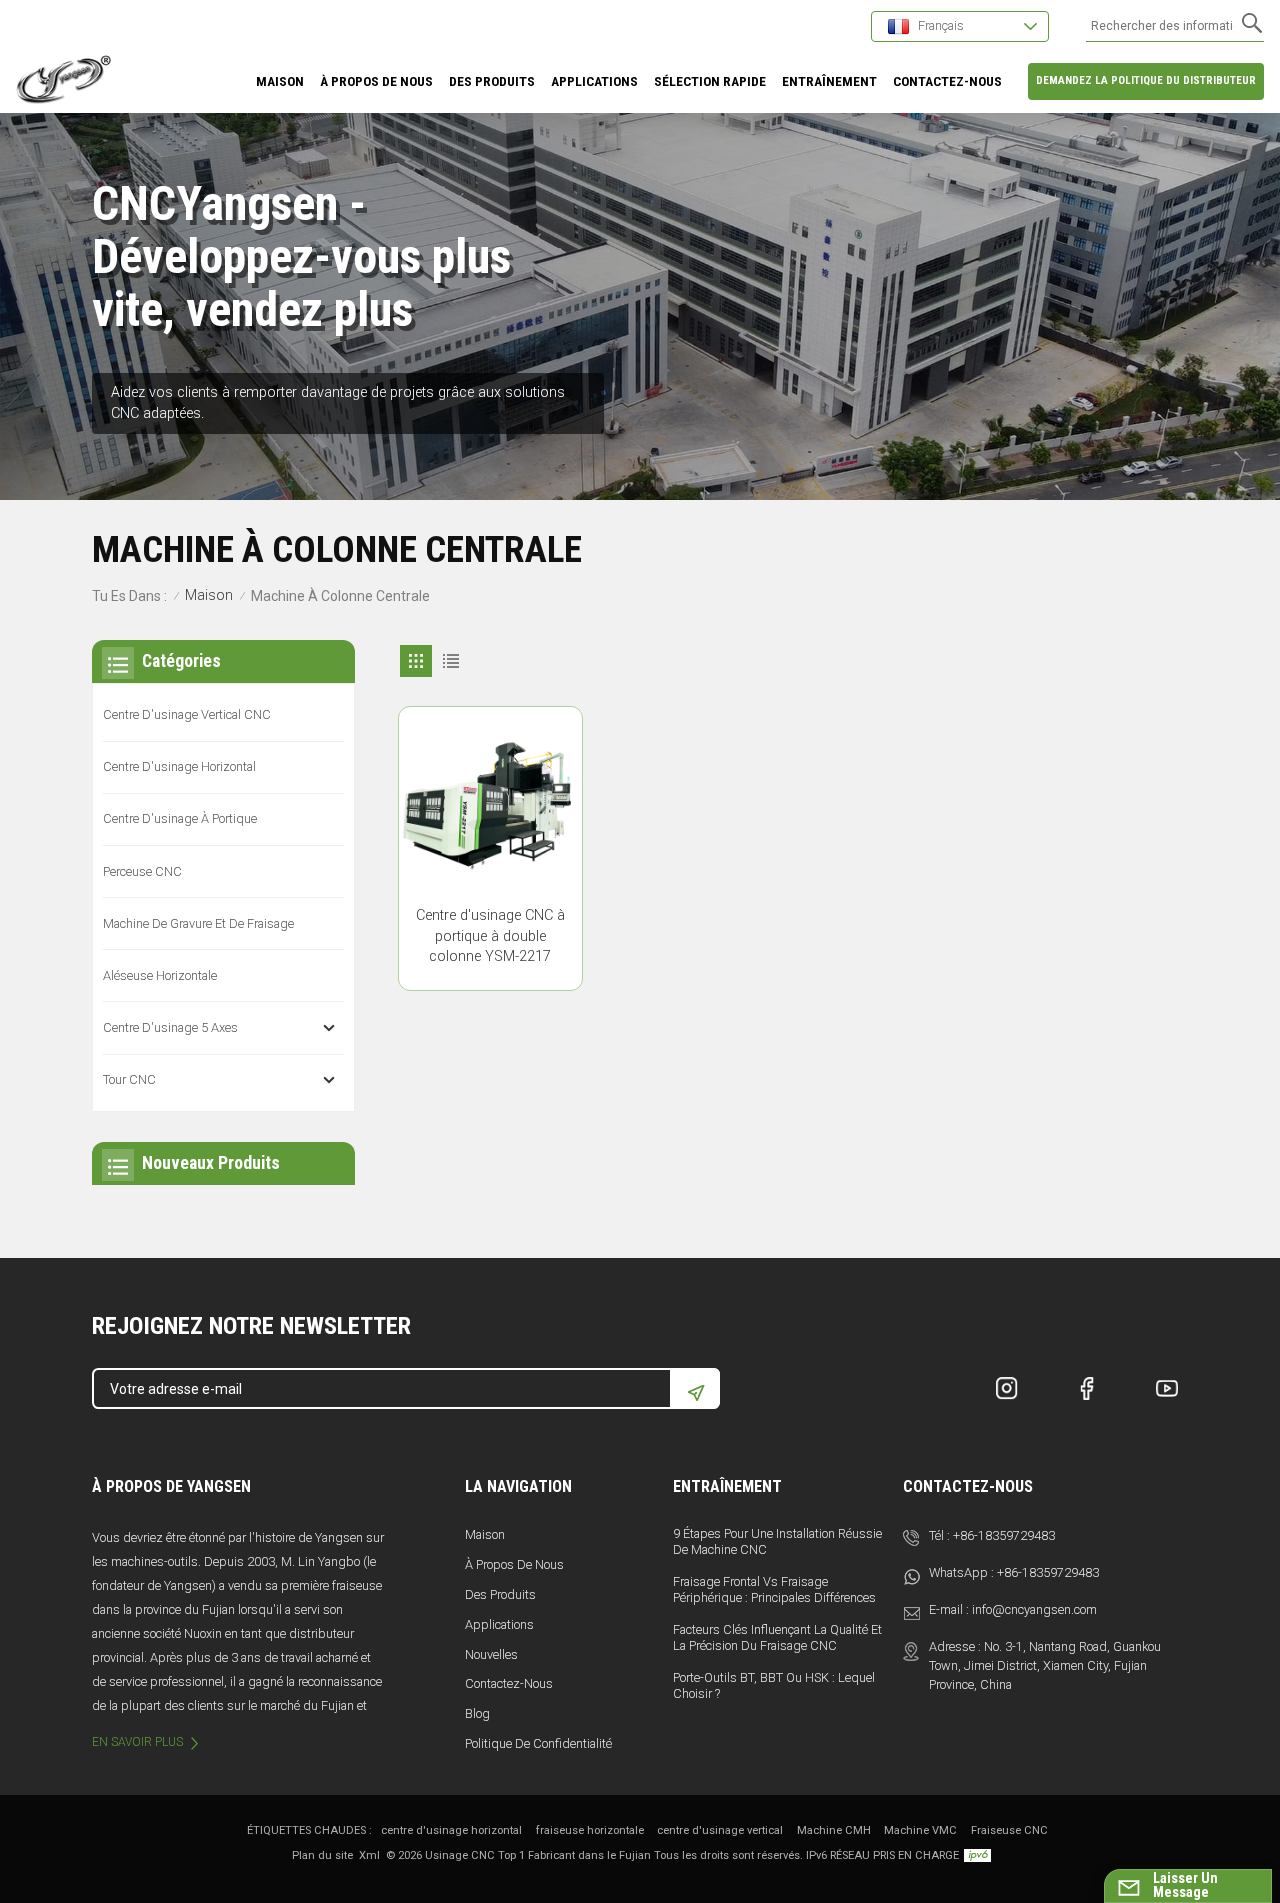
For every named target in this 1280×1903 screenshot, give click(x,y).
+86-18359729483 (1004, 1535)
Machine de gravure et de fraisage (198, 923)
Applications (499, 1624)
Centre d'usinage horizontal (179, 766)
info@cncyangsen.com (1034, 1609)
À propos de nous (514, 1564)
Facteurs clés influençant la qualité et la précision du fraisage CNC (777, 1637)
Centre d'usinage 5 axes (170, 1027)
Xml (369, 1855)
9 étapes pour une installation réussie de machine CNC (777, 1541)
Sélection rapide (710, 81)
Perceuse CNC (142, 871)
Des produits (492, 81)
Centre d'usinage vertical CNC (187, 714)
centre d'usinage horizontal (451, 1830)
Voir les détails (490, 967)
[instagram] (1007, 1388)
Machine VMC (920, 1830)
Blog (477, 1713)
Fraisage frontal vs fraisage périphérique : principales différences (774, 1589)
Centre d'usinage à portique (180, 818)
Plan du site (322, 1855)
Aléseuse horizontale (160, 975)
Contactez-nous (509, 1683)
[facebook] (1087, 1388)
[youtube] (1167, 1388)
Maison (280, 81)
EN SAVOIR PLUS (137, 1742)
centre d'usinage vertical (720, 1830)
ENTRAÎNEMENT (829, 81)
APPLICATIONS (594, 81)
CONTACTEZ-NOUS (947, 81)
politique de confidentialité (538, 1743)
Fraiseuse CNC (1009, 1830)
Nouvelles (491, 1654)
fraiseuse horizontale (590, 1830)
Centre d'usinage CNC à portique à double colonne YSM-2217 (490, 936)
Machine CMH (834, 1830)
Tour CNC (129, 1079)
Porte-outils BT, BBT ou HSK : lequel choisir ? (774, 1685)
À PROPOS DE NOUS (376, 81)
